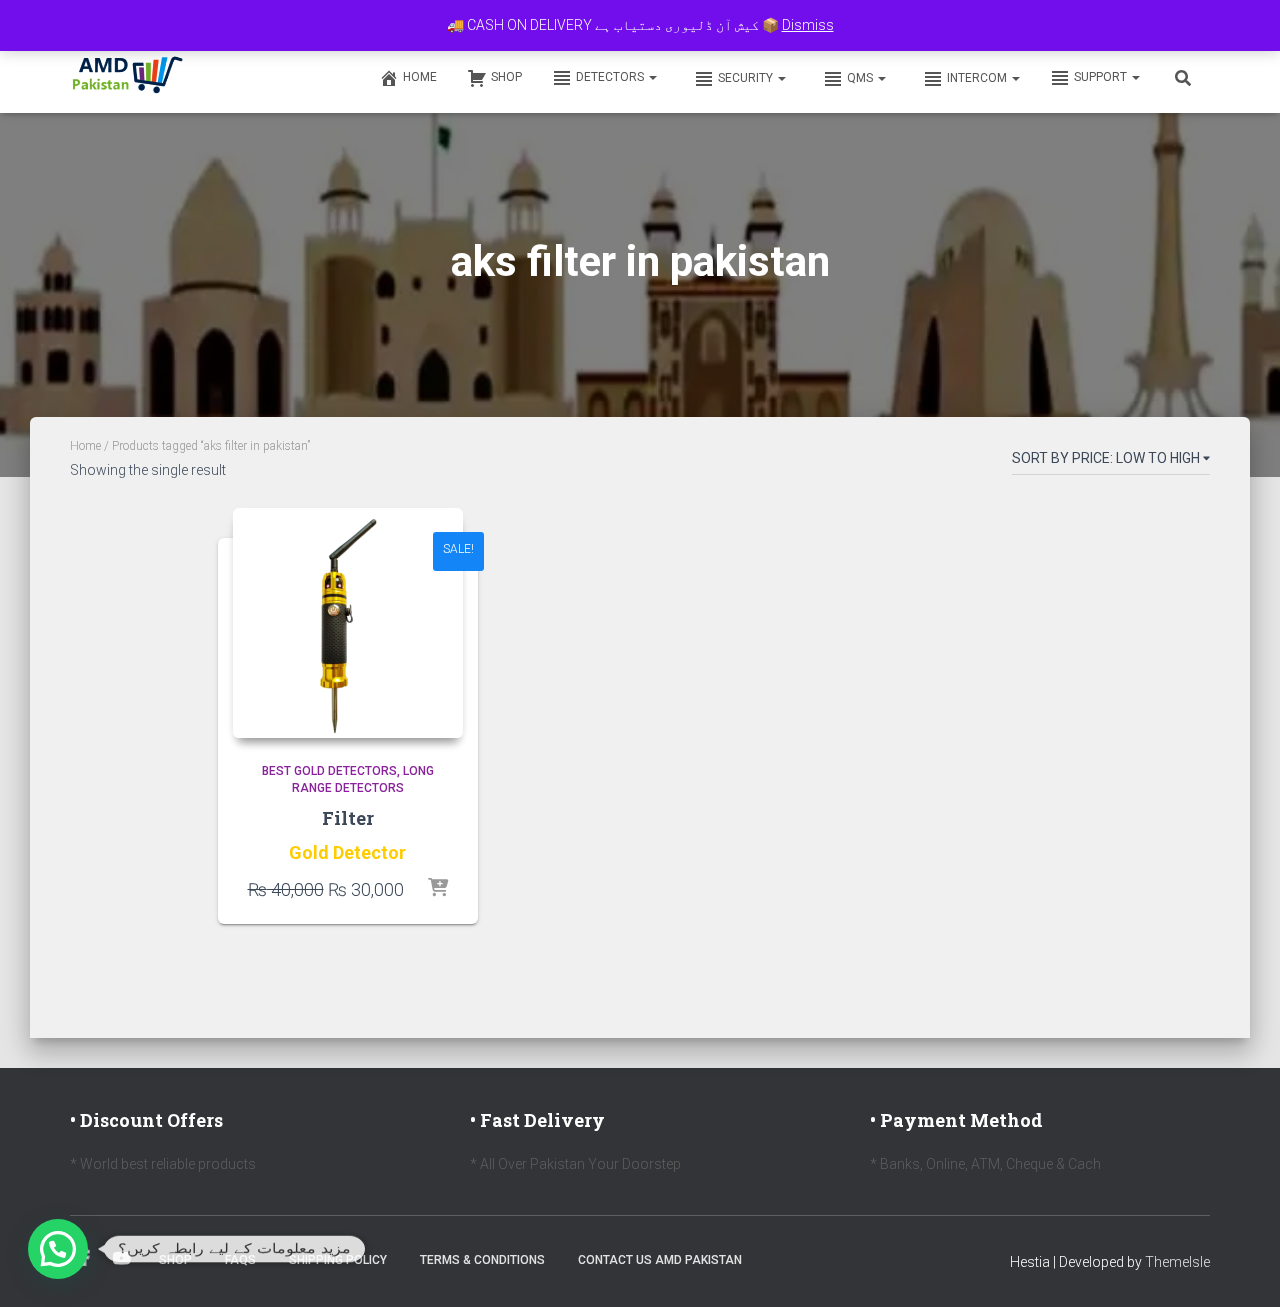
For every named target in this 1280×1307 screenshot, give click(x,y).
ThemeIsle (1177, 1262)
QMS (861, 78)
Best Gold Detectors (329, 771)
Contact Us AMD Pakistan (660, 1260)
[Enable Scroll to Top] (1240, 1267)
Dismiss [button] (808, 25)
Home (420, 77)
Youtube (122, 1259)
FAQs (240, 1260)
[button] (652, 77)
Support (1102, 77)
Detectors (611, 77)
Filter (348, 818)
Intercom (978, 78)
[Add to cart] (438, 889)
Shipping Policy (338, 1260)
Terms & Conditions (482, 1260)
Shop (506, 77)
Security (747, 78)
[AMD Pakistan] (128, 77)
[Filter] (348, 623)
